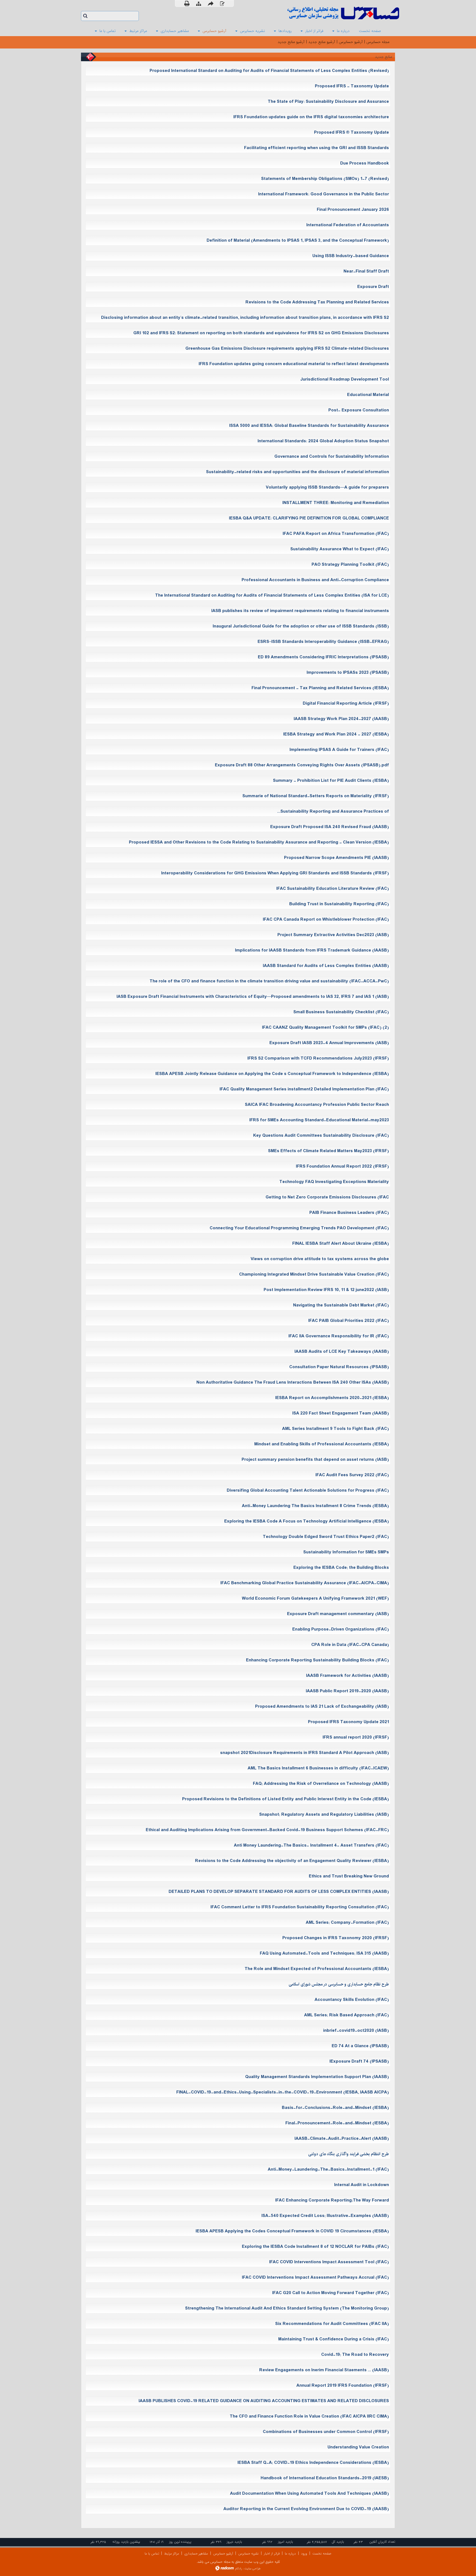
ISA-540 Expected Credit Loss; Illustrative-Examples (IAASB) (325, 2216)
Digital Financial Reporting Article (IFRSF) (346, 703)
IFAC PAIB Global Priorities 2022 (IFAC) (349, 1321)
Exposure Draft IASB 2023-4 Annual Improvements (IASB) (329, 1043)
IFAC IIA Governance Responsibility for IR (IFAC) (339, 1336)
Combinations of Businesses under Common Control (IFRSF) (326, 2432)
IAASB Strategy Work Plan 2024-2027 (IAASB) (341, 719)
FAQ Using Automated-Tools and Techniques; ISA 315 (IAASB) (324, 1953)
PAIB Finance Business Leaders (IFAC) (349, 1213)
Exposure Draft (373, 287)
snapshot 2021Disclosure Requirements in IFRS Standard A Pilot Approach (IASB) (305, 1753)
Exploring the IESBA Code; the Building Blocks (341, 1568)
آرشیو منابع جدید (322, 42)
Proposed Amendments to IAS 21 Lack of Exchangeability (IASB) (322, 1706)
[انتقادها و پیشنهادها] (222, 4)
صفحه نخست (322, 2554)
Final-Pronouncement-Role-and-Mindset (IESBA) (337, 2123)
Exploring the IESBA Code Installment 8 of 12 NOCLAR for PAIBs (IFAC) (315, 2247)
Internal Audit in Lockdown (362, 2185)
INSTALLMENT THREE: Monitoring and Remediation (336, 503)
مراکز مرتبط (172, 2554)
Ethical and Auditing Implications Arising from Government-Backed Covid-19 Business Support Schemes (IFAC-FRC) (267, 1830)
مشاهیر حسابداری (196, 2554)
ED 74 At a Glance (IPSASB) (360, 2046)
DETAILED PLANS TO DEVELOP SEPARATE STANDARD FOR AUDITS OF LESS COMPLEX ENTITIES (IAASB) (279, 1892)
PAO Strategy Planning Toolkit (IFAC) (350, 564)
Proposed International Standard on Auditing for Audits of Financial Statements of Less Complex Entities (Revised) (269, 71)
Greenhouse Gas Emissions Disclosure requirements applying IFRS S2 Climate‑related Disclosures (287, 348)
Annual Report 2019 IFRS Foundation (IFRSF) (343, 2385)
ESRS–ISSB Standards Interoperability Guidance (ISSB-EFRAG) (323, 642)
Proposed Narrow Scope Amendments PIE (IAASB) (336, 858)
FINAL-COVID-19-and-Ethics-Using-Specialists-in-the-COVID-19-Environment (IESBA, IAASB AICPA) (283, 2092)
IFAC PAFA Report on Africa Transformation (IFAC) (336, 534)
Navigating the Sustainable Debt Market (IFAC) (341, 1305)
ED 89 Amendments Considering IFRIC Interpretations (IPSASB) (323, 657)
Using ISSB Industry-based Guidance (351, 256)
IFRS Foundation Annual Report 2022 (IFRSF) (342, 1166)
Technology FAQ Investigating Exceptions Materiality (334, 1182)
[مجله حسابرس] (321, 13)
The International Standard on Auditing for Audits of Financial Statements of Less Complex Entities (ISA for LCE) (272, 595)
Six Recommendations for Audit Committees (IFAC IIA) (332, 2324)
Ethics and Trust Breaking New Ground (349, 1876)
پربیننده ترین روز (180, 2542)
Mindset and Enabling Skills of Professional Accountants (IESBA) (322, 1444)
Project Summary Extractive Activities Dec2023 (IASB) (333, 935)
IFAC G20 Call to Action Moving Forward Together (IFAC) (331, 2293)
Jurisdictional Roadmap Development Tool (345, 379)
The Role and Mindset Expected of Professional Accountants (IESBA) (317, 1969)
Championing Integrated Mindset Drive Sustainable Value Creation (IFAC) (314, 1274)
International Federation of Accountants (348, 225)
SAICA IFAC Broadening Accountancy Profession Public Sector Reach (317, 1105)
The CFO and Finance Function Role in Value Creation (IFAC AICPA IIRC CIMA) (309, 2416)
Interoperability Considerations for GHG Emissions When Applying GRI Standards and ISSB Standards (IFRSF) (275, 873)
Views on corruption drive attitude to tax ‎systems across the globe (320, 1259)
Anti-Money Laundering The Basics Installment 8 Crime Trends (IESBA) (315, 1506)
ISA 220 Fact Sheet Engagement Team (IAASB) (341, 1413)
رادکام (239, 2569)
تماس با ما (152, 2554)
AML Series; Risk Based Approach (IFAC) (347, 2015)
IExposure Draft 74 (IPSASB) (359, 2061)
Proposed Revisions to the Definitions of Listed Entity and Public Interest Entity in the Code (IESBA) (286, 1799)
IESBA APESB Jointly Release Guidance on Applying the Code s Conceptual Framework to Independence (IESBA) (272, 1074)
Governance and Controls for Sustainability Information (332, 456)
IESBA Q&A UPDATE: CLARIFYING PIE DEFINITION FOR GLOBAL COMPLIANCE (309, 518)
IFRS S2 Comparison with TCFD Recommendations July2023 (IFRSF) (318, 1058)
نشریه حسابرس (248, 2554)
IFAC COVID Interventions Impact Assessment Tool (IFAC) (329, 2262)
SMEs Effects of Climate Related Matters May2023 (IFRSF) (328, 1151)
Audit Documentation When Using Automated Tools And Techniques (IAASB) (309, 2493)
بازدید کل (338, 2542)
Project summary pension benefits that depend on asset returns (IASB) (315, 1460)
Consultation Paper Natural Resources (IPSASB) (339, 1367)
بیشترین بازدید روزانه (126, 2542)
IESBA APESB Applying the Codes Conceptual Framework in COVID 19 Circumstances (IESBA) (292, 2231)
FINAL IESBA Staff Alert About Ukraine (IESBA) (341, 1243)
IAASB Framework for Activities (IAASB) (347, 1676)
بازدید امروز (286, 2542)
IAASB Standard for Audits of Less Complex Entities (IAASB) (326, 966)
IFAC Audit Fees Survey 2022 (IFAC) (352, 1475)
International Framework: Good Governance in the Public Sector (324, 194)
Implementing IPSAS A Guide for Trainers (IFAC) (339, 750)
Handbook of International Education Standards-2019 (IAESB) (325, 2478)
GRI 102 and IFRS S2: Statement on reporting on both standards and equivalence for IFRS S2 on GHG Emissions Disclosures (261, 333)
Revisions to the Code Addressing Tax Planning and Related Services (317, 302)
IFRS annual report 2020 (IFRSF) (356, 1737)
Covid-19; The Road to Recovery (355, 2355)
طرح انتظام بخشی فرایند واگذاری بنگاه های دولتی (349, 2154)
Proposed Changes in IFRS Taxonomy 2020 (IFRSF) (336, 1938)
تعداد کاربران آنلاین (382, 2542)
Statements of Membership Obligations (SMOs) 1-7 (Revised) (325, 179)
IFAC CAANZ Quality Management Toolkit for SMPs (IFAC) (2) (325, 1027)
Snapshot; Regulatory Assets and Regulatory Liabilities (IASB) (324, 1814)
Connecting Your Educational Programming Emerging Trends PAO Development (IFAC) (299, 1228)
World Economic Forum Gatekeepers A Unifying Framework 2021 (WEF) (315, 1598)
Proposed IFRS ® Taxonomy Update (351, 132)
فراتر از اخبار (272, 2554)
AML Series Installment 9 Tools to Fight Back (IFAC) (336, 1429)
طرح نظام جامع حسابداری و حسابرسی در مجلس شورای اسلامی (339, 1984)
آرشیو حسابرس (351, 42)
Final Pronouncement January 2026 (353, 210)
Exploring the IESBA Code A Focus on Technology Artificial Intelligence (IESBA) (307, 1521)
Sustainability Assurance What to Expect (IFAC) (340, 549)
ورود (304, 2554)
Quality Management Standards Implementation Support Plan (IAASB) (317, 2077)
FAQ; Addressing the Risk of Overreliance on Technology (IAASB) (321, 1784)
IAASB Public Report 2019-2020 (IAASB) (347, 1691)
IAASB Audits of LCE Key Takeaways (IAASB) (342, 1352)
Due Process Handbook (365, 163)
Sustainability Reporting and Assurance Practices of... (333, 811)
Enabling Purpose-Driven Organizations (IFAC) (341, 1629)
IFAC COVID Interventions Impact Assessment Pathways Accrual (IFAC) (315, 2277)
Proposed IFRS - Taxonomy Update (352, 86)
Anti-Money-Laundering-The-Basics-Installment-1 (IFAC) (328, 2169)
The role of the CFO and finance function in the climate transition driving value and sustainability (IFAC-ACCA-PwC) (269, 981)
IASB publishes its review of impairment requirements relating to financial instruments (300, 611)
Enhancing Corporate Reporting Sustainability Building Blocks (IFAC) (317, 1660)
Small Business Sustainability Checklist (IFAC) (341, 1012)
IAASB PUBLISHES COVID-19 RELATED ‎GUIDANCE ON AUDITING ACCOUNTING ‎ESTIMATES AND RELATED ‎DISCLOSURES (264, 2401)
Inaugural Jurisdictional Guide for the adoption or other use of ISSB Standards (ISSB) (301, 626)
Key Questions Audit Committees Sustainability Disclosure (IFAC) (321, 1135)
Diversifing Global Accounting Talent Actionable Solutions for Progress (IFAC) (308, 1490)
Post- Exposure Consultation (359, 410)
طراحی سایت (252, 2569)
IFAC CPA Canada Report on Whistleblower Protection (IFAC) (326, 919)
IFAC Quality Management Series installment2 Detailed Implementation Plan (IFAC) (304, 1089)
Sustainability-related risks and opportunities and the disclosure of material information (297, 472)
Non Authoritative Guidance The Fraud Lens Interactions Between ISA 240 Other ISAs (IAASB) (293, 1382)
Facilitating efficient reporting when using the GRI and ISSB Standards (317, 148)
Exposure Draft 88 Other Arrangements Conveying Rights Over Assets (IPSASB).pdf (302, 765)
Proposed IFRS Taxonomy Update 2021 (348, 1722)
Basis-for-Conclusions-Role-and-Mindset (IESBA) (335, 2108)
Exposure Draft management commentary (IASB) (338, 1614)
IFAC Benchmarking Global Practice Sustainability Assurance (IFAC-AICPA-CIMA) (305, 1583)
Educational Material (368, 395)
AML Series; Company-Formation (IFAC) (347, 1922)
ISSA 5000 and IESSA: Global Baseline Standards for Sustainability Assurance (309, 426)
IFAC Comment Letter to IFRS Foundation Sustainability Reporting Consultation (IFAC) (300, 1907)
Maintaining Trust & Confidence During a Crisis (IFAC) (334, 2339)
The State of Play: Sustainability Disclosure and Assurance (328, 102)
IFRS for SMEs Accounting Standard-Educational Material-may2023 (319, 1120)
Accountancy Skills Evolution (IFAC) (352, 2000)
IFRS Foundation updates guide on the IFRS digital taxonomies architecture (311, 117)
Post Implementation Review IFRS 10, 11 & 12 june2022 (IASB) (326, 1290)
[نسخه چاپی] (187, 3)
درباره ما (290, 2554)
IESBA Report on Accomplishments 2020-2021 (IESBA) (332, 1398)
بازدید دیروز (234, 2542)
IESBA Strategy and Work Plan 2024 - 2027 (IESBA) (336, 734)
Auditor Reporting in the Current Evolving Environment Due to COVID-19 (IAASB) (306, 2509)
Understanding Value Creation (358, 2447)
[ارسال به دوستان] (211, 3)
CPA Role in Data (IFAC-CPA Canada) (350, 1645)
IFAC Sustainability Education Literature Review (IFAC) (333, 889)
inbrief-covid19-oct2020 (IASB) (356, 2031)
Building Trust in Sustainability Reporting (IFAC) (339, 904)
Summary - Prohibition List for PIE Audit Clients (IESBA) (331, 781)
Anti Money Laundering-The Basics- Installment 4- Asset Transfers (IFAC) (311, 1845)
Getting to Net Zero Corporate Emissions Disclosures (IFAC (327, 1197)
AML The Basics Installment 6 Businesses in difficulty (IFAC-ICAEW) (318, 1768)
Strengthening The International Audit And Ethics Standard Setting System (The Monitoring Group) (287, 2308)
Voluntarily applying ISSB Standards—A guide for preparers (327, 487)
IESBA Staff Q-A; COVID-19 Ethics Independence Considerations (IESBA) (313, 2463)
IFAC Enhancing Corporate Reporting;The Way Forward (332, 2200)
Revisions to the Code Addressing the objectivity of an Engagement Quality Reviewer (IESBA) (292, 1861)
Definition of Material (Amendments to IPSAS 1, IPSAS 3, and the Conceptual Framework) (298, 240)
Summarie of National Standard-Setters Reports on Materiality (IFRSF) (316, 796)
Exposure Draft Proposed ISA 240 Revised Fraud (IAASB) (330, 827)
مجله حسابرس (378, 42)
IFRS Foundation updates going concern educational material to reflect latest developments (294, 364)
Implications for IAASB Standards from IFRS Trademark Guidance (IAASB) (312, 950)
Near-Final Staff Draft (366, 271)
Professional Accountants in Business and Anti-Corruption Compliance (315, 580)
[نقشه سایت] (199, 4)
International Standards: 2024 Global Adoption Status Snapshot (323, 441)
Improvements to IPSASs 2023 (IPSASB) (348, 673)
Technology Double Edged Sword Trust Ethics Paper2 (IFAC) (326, 1537)
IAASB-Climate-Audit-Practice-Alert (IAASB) (342, 2139)
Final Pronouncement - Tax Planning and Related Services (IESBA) (320, 688)
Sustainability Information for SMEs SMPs (346, 1552)
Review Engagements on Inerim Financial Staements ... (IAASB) (324, 2370)
